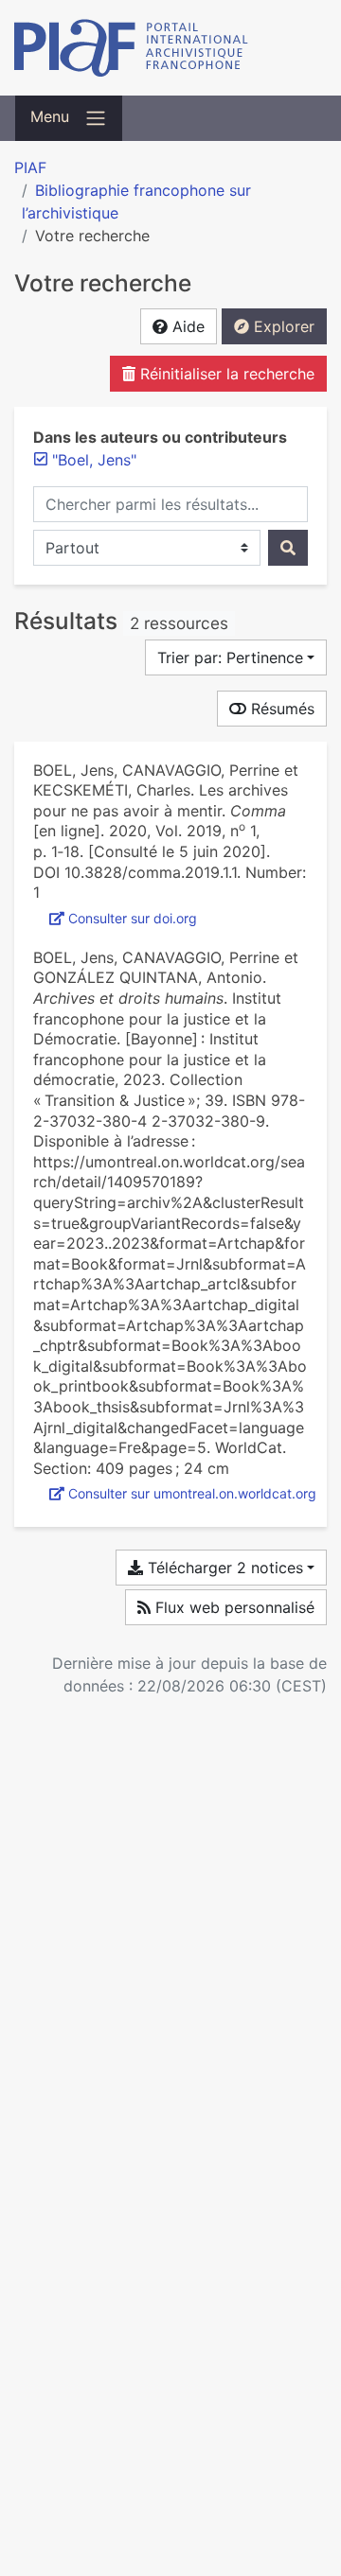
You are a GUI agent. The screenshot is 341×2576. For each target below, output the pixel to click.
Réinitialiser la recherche (225, 374)
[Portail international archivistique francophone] (170, 48)
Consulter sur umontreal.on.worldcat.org (192, 1493)
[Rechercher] (288, 548)
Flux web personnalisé (233, 1607)
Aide (186, 326)
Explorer (282, 326)
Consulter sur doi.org (133, 918)
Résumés (280, 709)
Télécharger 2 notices (223, 1568)
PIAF (30, 167)
